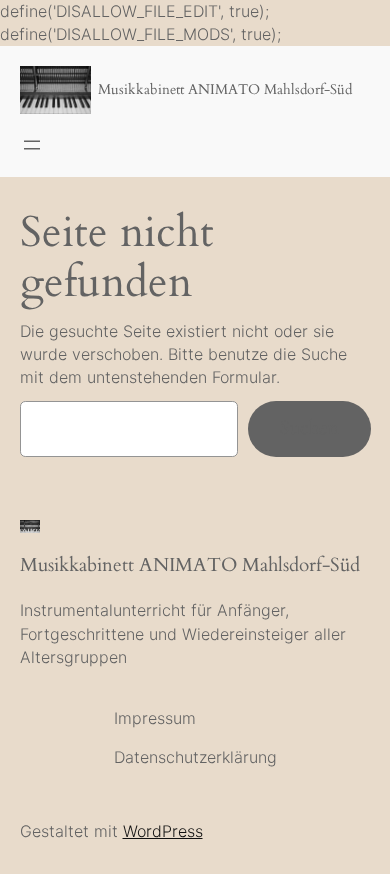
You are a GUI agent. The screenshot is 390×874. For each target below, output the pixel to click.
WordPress (163, 831)
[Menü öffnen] (32, 145)
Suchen (309, 428)
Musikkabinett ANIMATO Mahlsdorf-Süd (225, 89)
